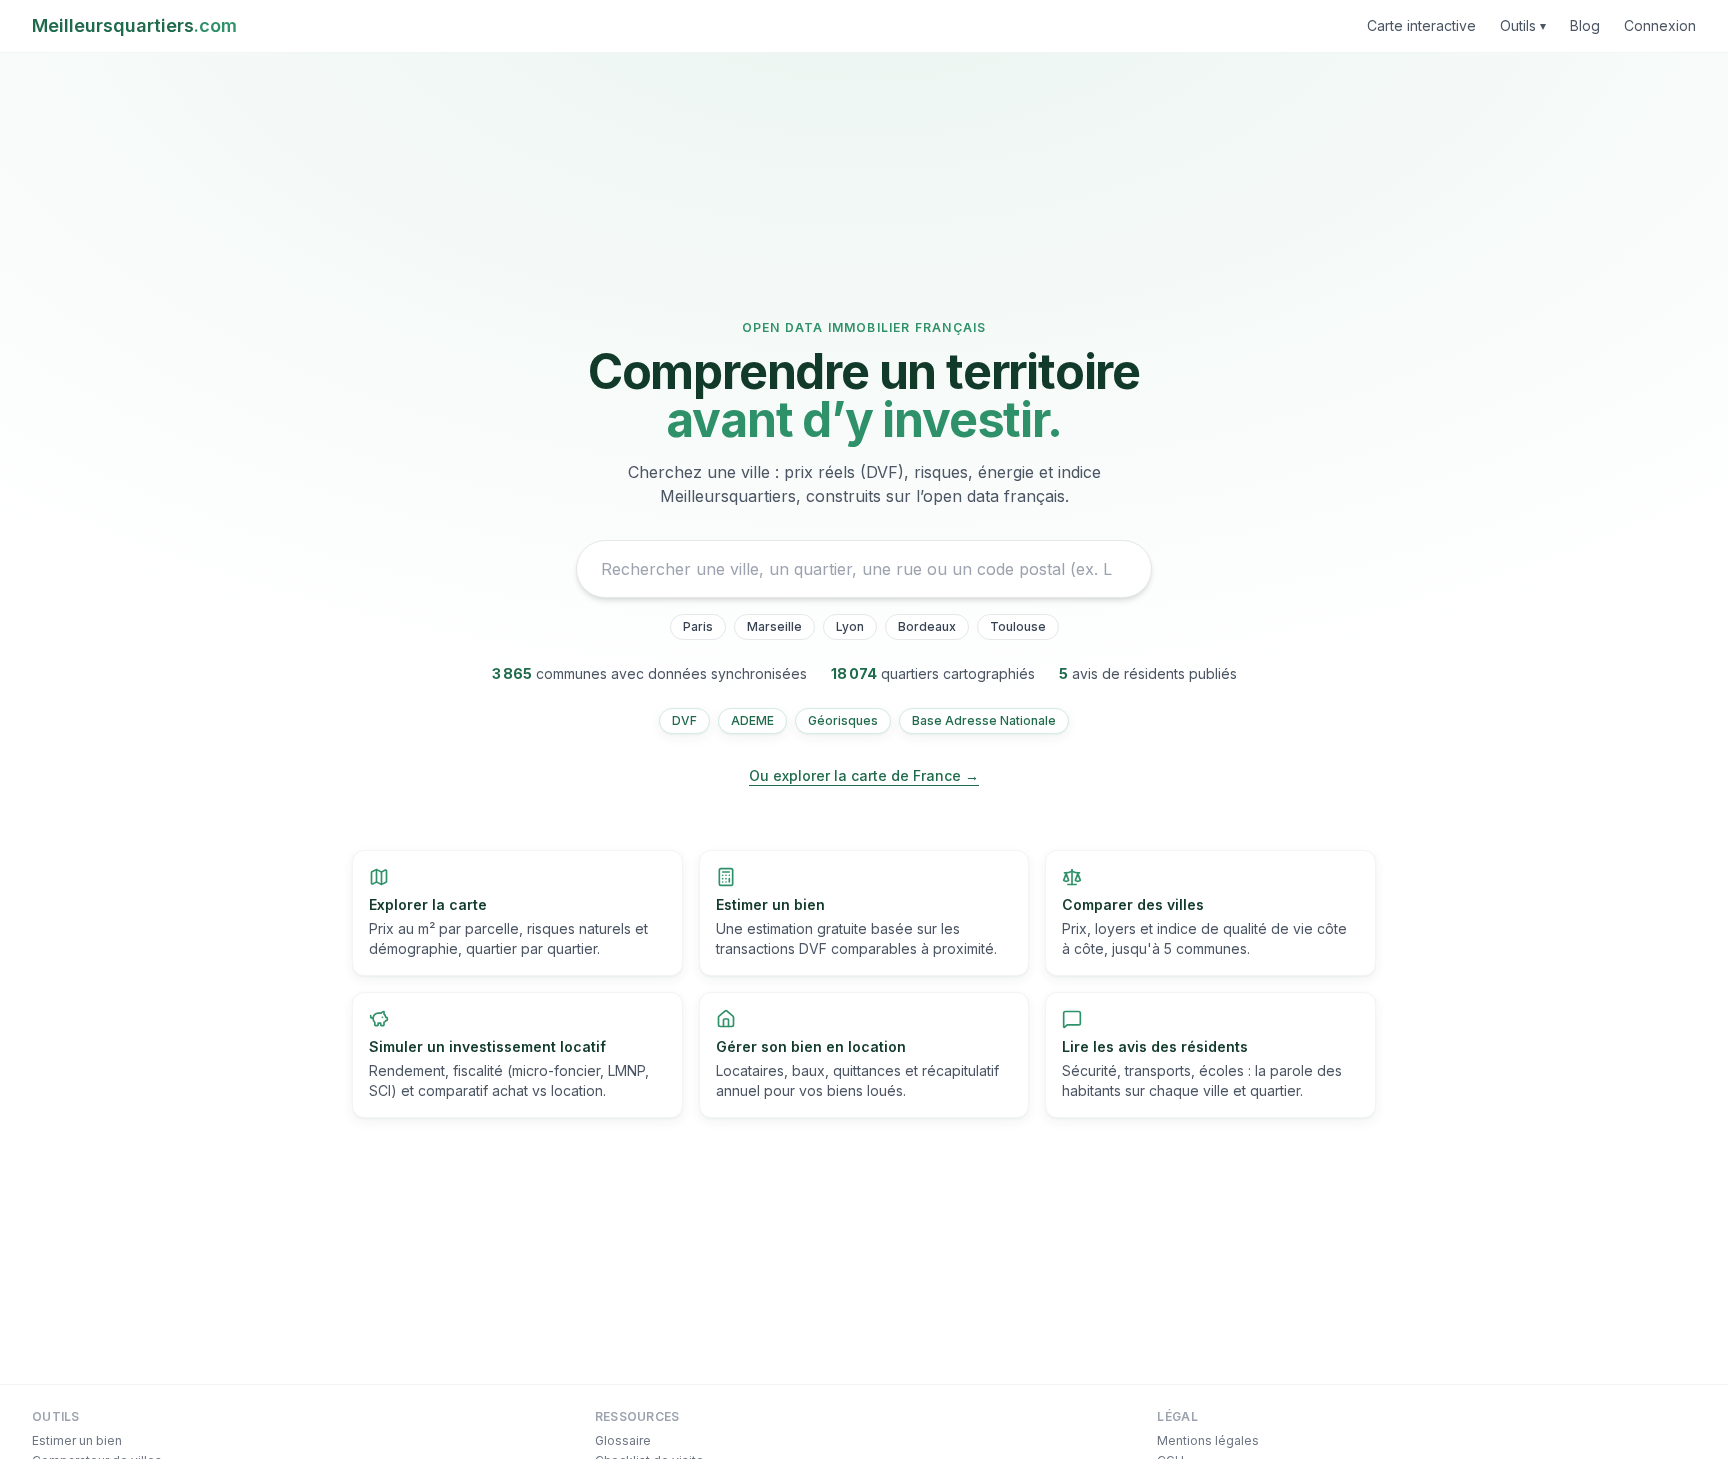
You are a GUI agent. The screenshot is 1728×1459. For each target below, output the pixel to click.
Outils (1523, 25)
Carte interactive (1421, 25)
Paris (698, 626)
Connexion (1660, 25)
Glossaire (623, 1440)
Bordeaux (927, 626)
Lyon (850, 626)
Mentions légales (1208, 1440)
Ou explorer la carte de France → (864, 775)
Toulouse (1018, 626)
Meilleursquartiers (134, 25)
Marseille (774, 626)
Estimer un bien (77, 1440)
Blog (1585, 25)
